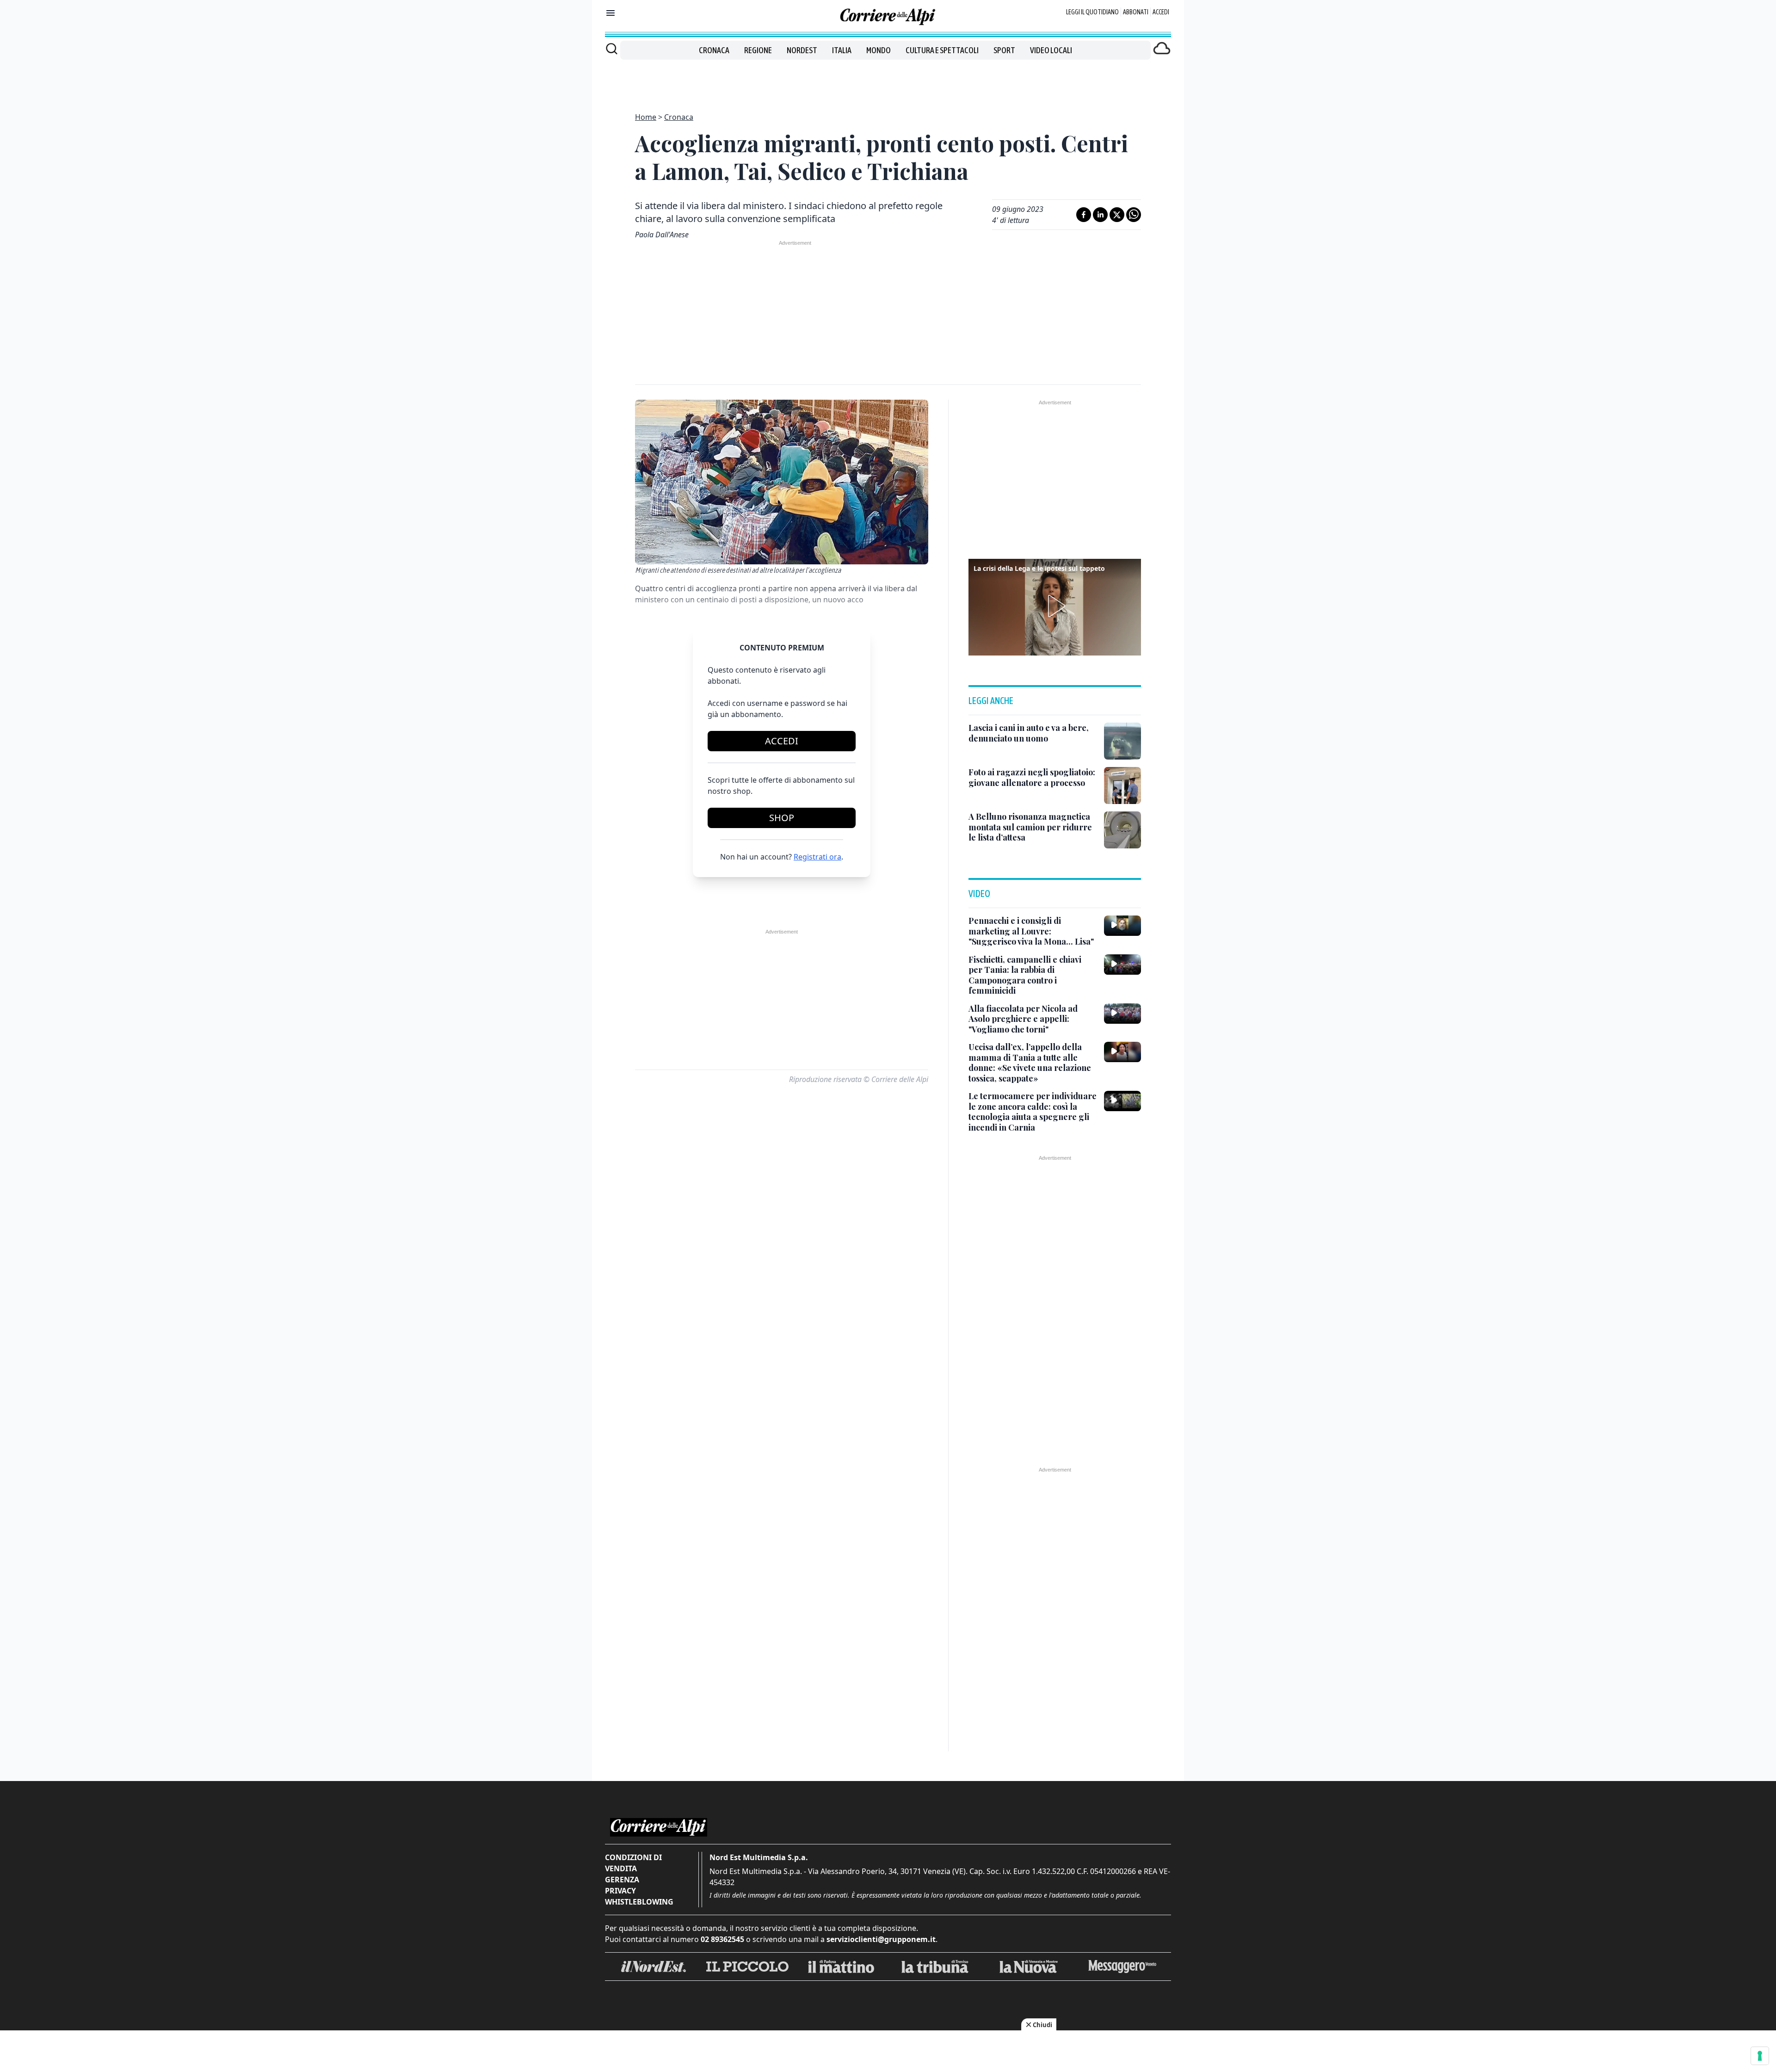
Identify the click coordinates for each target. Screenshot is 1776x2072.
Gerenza (622, 1880)
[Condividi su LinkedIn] (1100, 215)
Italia (842, 50)
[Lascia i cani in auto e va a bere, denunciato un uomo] (1122, 741)
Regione (758, 50)
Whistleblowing (639, 1902)
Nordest (802, 50)
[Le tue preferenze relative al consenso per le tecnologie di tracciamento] (1760, 2056)
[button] (1055, 606)
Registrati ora (817, 857)
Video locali (1051, 50)
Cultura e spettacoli (942, 50)
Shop (782, 818)
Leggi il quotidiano (1092, 12)
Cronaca (714, 50)
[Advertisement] (888, 80)
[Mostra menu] (610, 13)
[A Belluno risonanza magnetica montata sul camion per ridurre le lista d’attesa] (1122, 830)
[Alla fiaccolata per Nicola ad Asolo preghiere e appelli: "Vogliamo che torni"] (1122, 1014)
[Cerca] (612, 49)
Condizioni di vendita (633, 1863)
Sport (1004, 50)
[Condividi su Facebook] (1084, 215)
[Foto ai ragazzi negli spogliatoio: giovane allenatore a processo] (1122, 786)
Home (646, 117)
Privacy (620, 1891)
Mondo (879, 50)
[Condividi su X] (1117, 215)
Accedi (1161, 12)
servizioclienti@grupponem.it (881, 1939)
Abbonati (1136, 12)
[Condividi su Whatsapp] (1134, 215)
